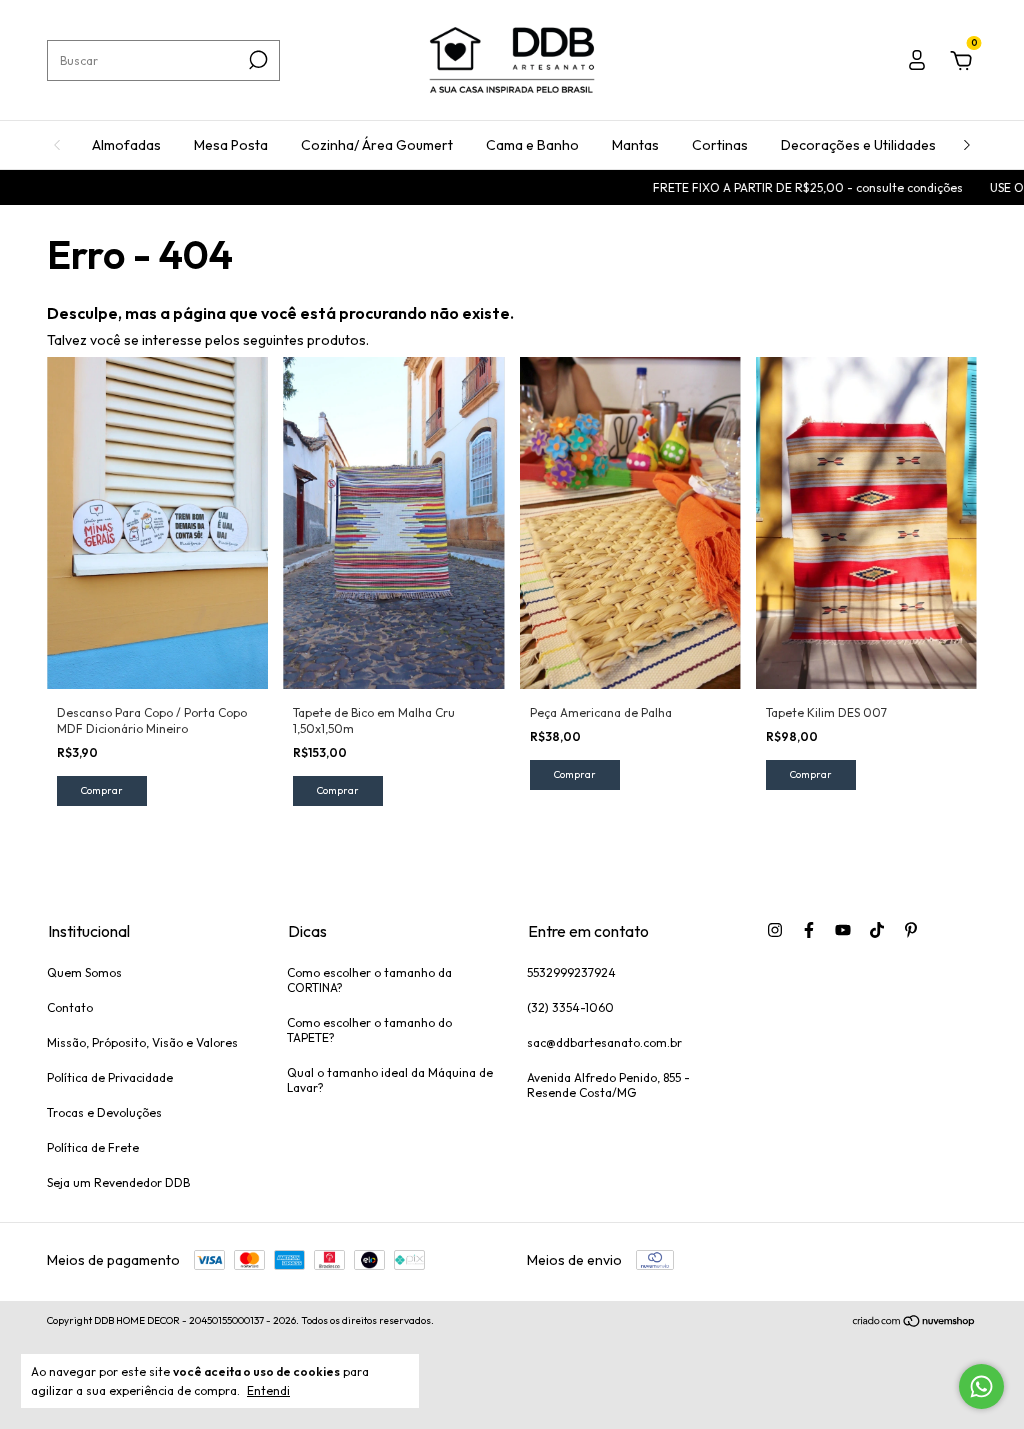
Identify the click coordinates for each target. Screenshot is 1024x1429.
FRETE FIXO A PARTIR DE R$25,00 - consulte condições (784, 187)
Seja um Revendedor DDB (118, 1182)
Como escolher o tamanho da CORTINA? (369, 980)
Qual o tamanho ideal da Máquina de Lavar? (390, 1080)
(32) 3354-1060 (570, 1007)
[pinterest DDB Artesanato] (911, 930)
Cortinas (720, 145)
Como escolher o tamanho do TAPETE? (369, 1030)
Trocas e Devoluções (104, 1112)
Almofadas (126, 145)
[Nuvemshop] (914, 1323)
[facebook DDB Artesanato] (809, 930)
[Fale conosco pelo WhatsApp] (981, 1386)
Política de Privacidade (110, 1077)
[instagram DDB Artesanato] (775, 930)
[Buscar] (256, 60)
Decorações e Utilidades (858, 145)
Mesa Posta (231, 145)
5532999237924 (571, 972)
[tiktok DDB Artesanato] (877, 930)
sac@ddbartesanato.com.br (604, 1042)
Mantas (635, 145)
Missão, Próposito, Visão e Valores (142, 1042)
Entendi (268, 1390)
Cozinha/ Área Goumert (377, 145)
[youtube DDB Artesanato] (843, 930)
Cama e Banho (532, 145)
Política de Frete (93, 1147)
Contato (70, 1007)
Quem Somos (84, 972)
